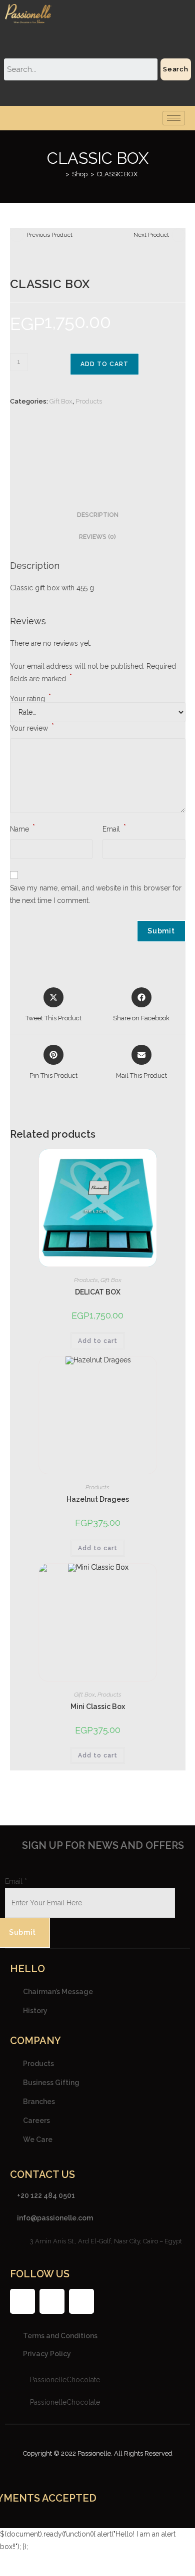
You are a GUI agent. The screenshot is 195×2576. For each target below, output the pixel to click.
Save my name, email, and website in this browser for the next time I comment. (96, 894)
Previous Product (49, 235)
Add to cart (104, 364)
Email (114, 828)
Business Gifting (51, 2082)
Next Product (151, 235)
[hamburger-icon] (174, 118)
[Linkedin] (81, 2301)
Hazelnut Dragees (98, 1499)
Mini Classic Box (98, 1707)
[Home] (60, 174)
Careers (36, 2120)
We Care (38, 2139)
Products (89, 401)
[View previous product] (17, 235)
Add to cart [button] (98, 1341)
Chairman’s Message (58, 1991)
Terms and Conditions (60, 2336)
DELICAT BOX (98, 1292)
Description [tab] (98, 515)
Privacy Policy (47, 2354)
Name (22, 828)
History (35, 2010)
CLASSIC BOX (117, 174)
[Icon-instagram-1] (52, 2301)
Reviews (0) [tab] (97, 537)
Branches (39, 2101)
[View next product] (178, 235)
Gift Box (61, 401)
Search (175, 69)
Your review (32, 727)
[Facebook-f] (22, 2301)
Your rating (30, 699)
